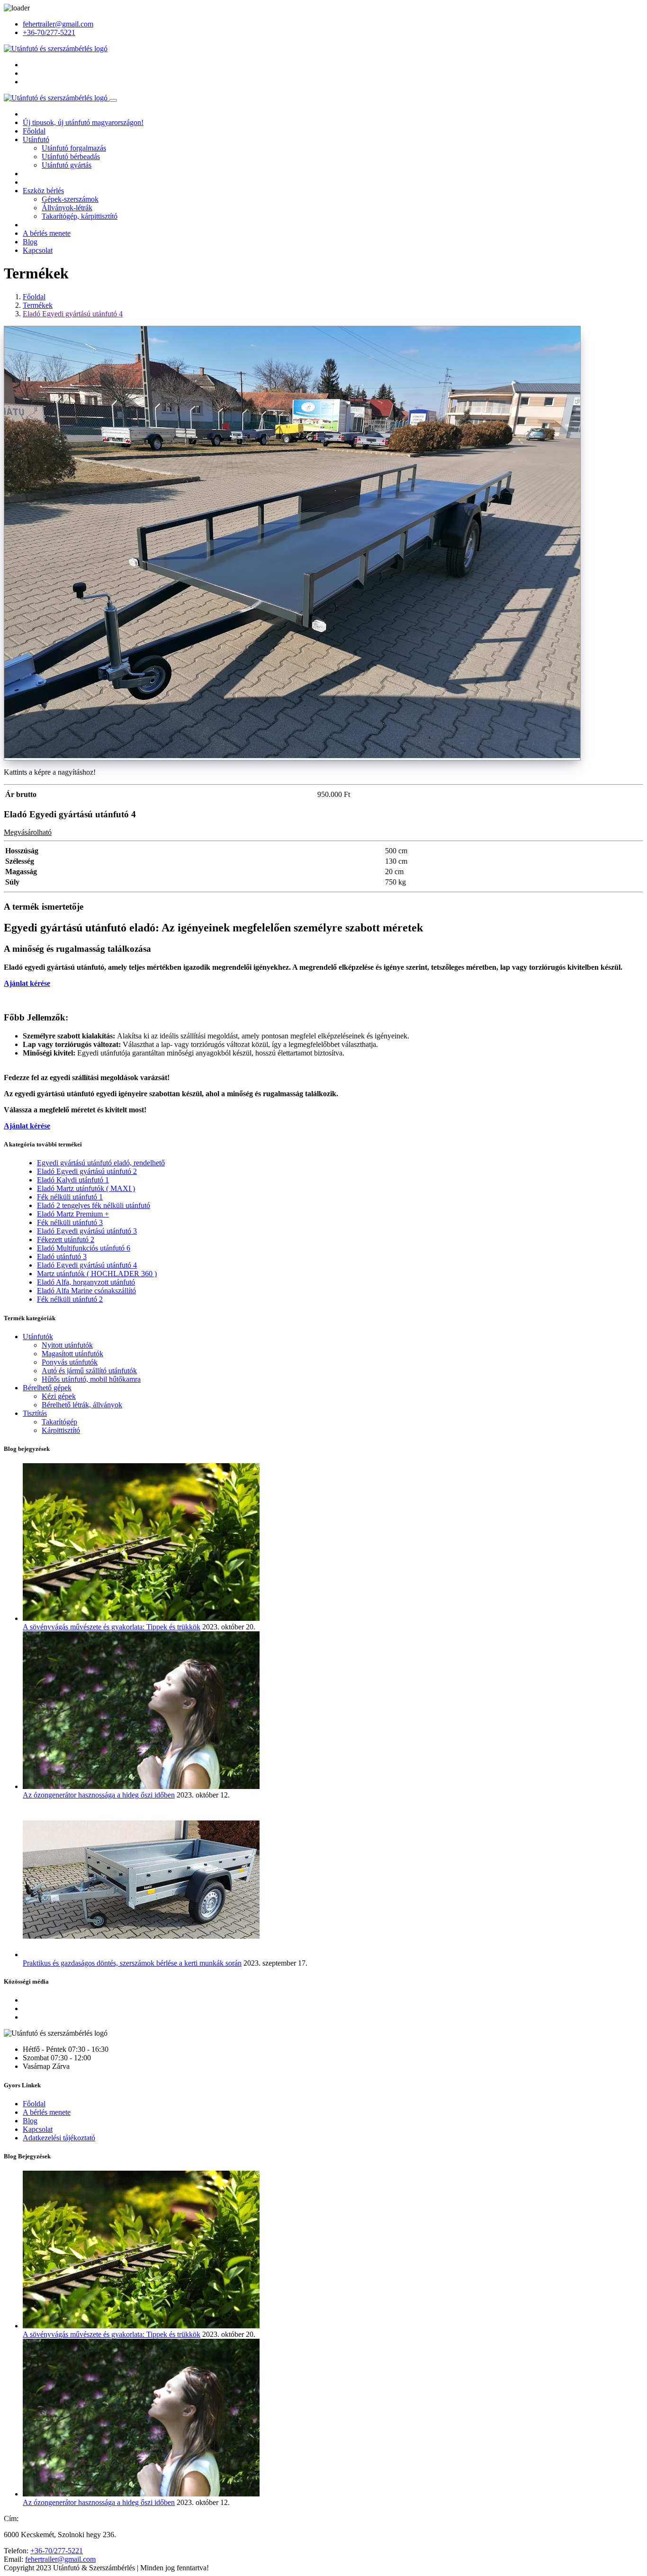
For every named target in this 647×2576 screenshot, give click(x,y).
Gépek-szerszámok (70, 199)
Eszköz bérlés (43, 191)
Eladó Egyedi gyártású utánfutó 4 (73, 314)
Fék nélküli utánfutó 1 (70, 1197)
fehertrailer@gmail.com (58, 24)
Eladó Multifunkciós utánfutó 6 (84, 1248)
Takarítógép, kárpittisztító (80, 216)
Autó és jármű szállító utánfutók (89, 1371)
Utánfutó (36, 139)
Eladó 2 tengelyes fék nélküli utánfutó (94, 1205)
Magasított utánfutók (72, 1354)
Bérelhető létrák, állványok (82, 1405)
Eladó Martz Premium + (73, 1214)
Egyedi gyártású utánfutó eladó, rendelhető (101, 1163)
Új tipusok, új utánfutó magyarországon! (83, 122)
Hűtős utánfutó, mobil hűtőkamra (91, 1379)
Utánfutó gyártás (67, 165)
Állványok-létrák (67, 208)
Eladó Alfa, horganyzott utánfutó (86, 1282)
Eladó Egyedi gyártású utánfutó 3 (87, 1231)
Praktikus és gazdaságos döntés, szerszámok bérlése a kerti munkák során (132, 1963)
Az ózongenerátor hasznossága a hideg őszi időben (99, 1795)
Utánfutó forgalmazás (74, 148)
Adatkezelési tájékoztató (59, 2138)
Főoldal (34, 131)
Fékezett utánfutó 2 (66, 1239)
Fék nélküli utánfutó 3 (70, 1222)
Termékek (38, 305)
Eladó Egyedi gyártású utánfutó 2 (87, 1171)
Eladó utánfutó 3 (62, 1257)
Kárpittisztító (61, 1430)
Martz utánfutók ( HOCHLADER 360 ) (97, 1274)
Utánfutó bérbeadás (71, 157)
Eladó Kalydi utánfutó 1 (73, 1180)
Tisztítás (35, 1413)
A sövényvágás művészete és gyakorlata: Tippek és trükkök (112, 1627)
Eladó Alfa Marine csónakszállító (86, 1291)
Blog (30, 242)
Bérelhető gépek (47, 1388)
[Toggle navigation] (113, 100)
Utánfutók (38, 1337)
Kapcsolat (38, 250)
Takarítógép (59, 1422)
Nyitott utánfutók (67, 1345)
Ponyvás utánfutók (70, 1362)
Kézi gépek (59, 1396)
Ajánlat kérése (27, 983)
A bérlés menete (47, 233)
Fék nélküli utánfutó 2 (70, 1299)
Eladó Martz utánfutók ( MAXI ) (86, 1188)
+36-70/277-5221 (49, 32)
